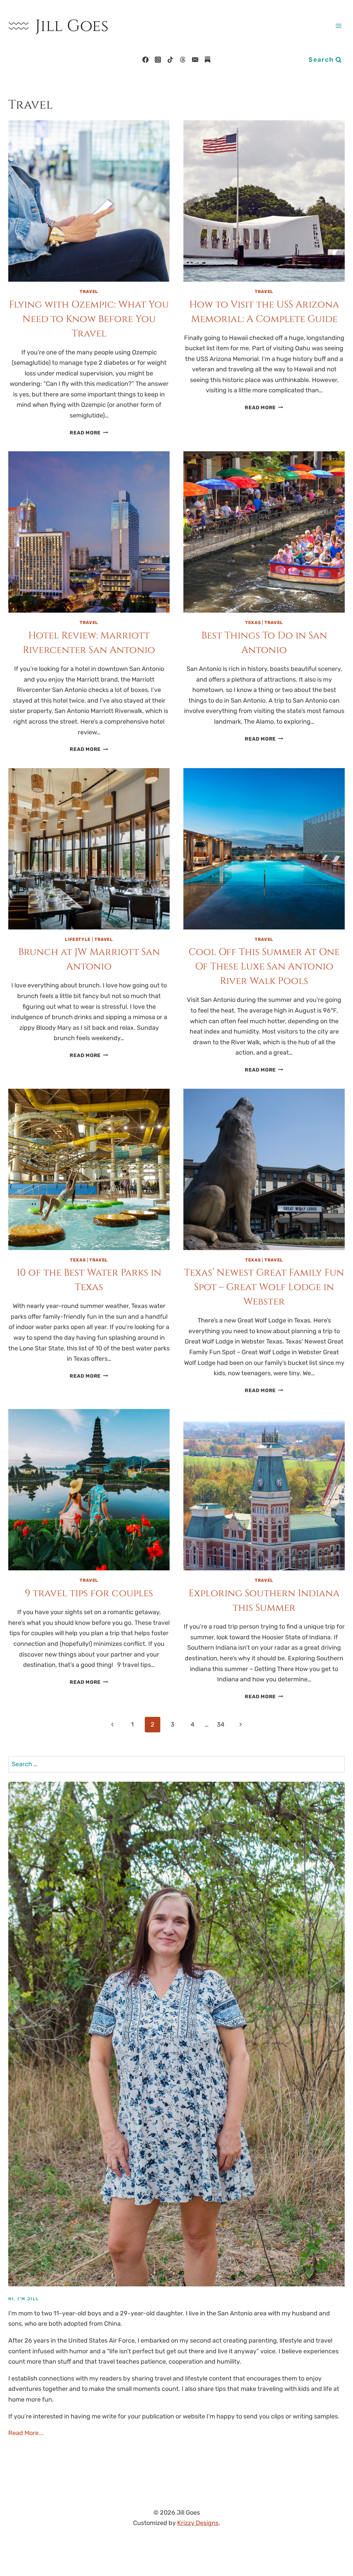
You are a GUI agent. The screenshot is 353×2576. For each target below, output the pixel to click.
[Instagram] (158, 60)
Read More (89, 433)
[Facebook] (145, 60)
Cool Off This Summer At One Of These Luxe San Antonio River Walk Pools (264, 967)
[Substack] (208, 60)
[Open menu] (338, 26)
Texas (253, 622)
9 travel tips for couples (89, 1593)
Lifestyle (78, 939)
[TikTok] (170, 60)
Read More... (26, 2433)
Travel (89, 291)
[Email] (195, 60)
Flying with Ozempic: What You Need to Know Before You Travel (89, 319)
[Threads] (183, 60)
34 (221, 1724)
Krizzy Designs (198, 2523)
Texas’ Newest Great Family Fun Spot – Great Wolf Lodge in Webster (264, 1287)
